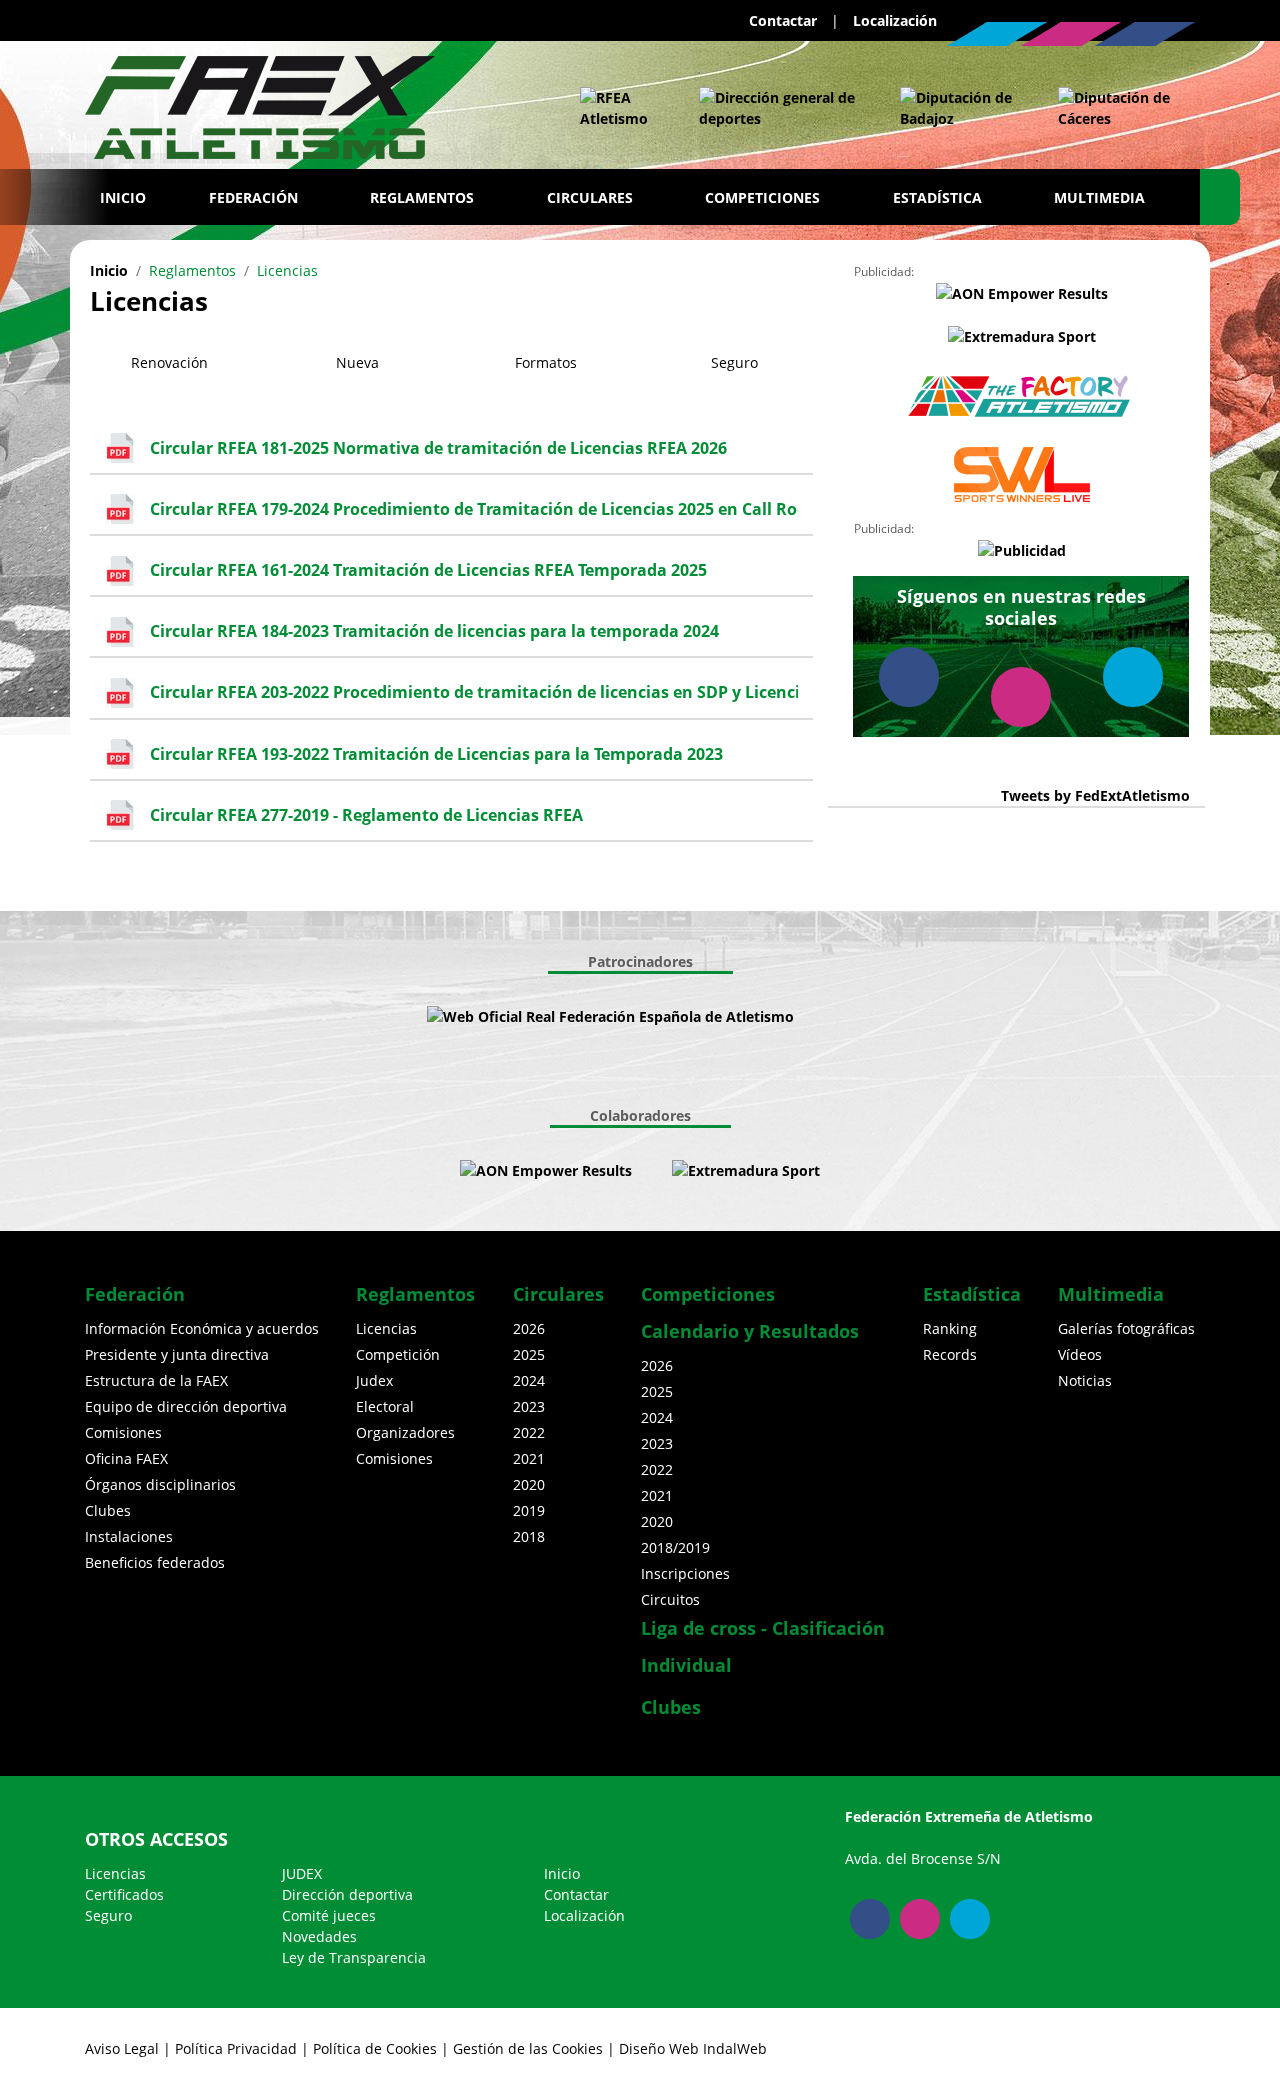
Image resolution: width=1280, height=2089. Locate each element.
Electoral (385, 1406)
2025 (529, 1354)
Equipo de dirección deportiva (186, 1406)
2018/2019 (675, 1547)
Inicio (123, 197)
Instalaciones (129, 1536)
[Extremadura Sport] (1022, 336)
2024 (529, 1380)
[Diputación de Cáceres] (1116, 108)
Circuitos (670, 1599)
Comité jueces (329, 1915)
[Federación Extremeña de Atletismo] (260, 102)
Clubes (108, 1510)
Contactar (783, 20)
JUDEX (302, 1873)
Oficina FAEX (126, 1458)
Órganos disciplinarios (160, 1484)
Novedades (319, 1936)
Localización (895, 20)
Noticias (1085, 1380)
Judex (374, 1380)
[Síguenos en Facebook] (1145, 34)
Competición (398, 1354)
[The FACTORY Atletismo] (1022, 397)
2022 (529, 1432)
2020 (529, 1484)
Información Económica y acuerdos (202, 1328)
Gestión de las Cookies (528, 2048)
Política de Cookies (375, 2048)
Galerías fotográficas (1126, 1328)
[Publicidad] (1022, 549)
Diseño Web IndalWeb (693, 2048)
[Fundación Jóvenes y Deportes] (854, 1017)
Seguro (108, 1915)
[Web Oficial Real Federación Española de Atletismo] (619, 108)
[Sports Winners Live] (1022, 474)
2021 (529, 1458)
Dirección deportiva (347, 1894)
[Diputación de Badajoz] (959, 108)
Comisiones (123, 1432)
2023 (529, 1406)
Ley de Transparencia (354, 1957)
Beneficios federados (155, 1562)
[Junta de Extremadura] (779, 108)
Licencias (386, 1328)
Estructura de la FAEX (156, 1380)
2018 (529, 1536)
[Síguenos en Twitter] (997, 34)
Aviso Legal (122, 2048)
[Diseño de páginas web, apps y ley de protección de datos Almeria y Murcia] (652, 1170)
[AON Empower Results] (1022, 292)
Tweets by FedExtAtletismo (1095, 795)
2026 (529, 1328)
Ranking (950, 1328)
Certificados (124, 1894)
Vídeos (1080, 1354)
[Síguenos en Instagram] (1071, 34)
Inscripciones (685, 1573)
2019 (529, 1510)
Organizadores (405, 1432)
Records (950, 1354)
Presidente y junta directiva (177, 1354)
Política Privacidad (236, 2048)
